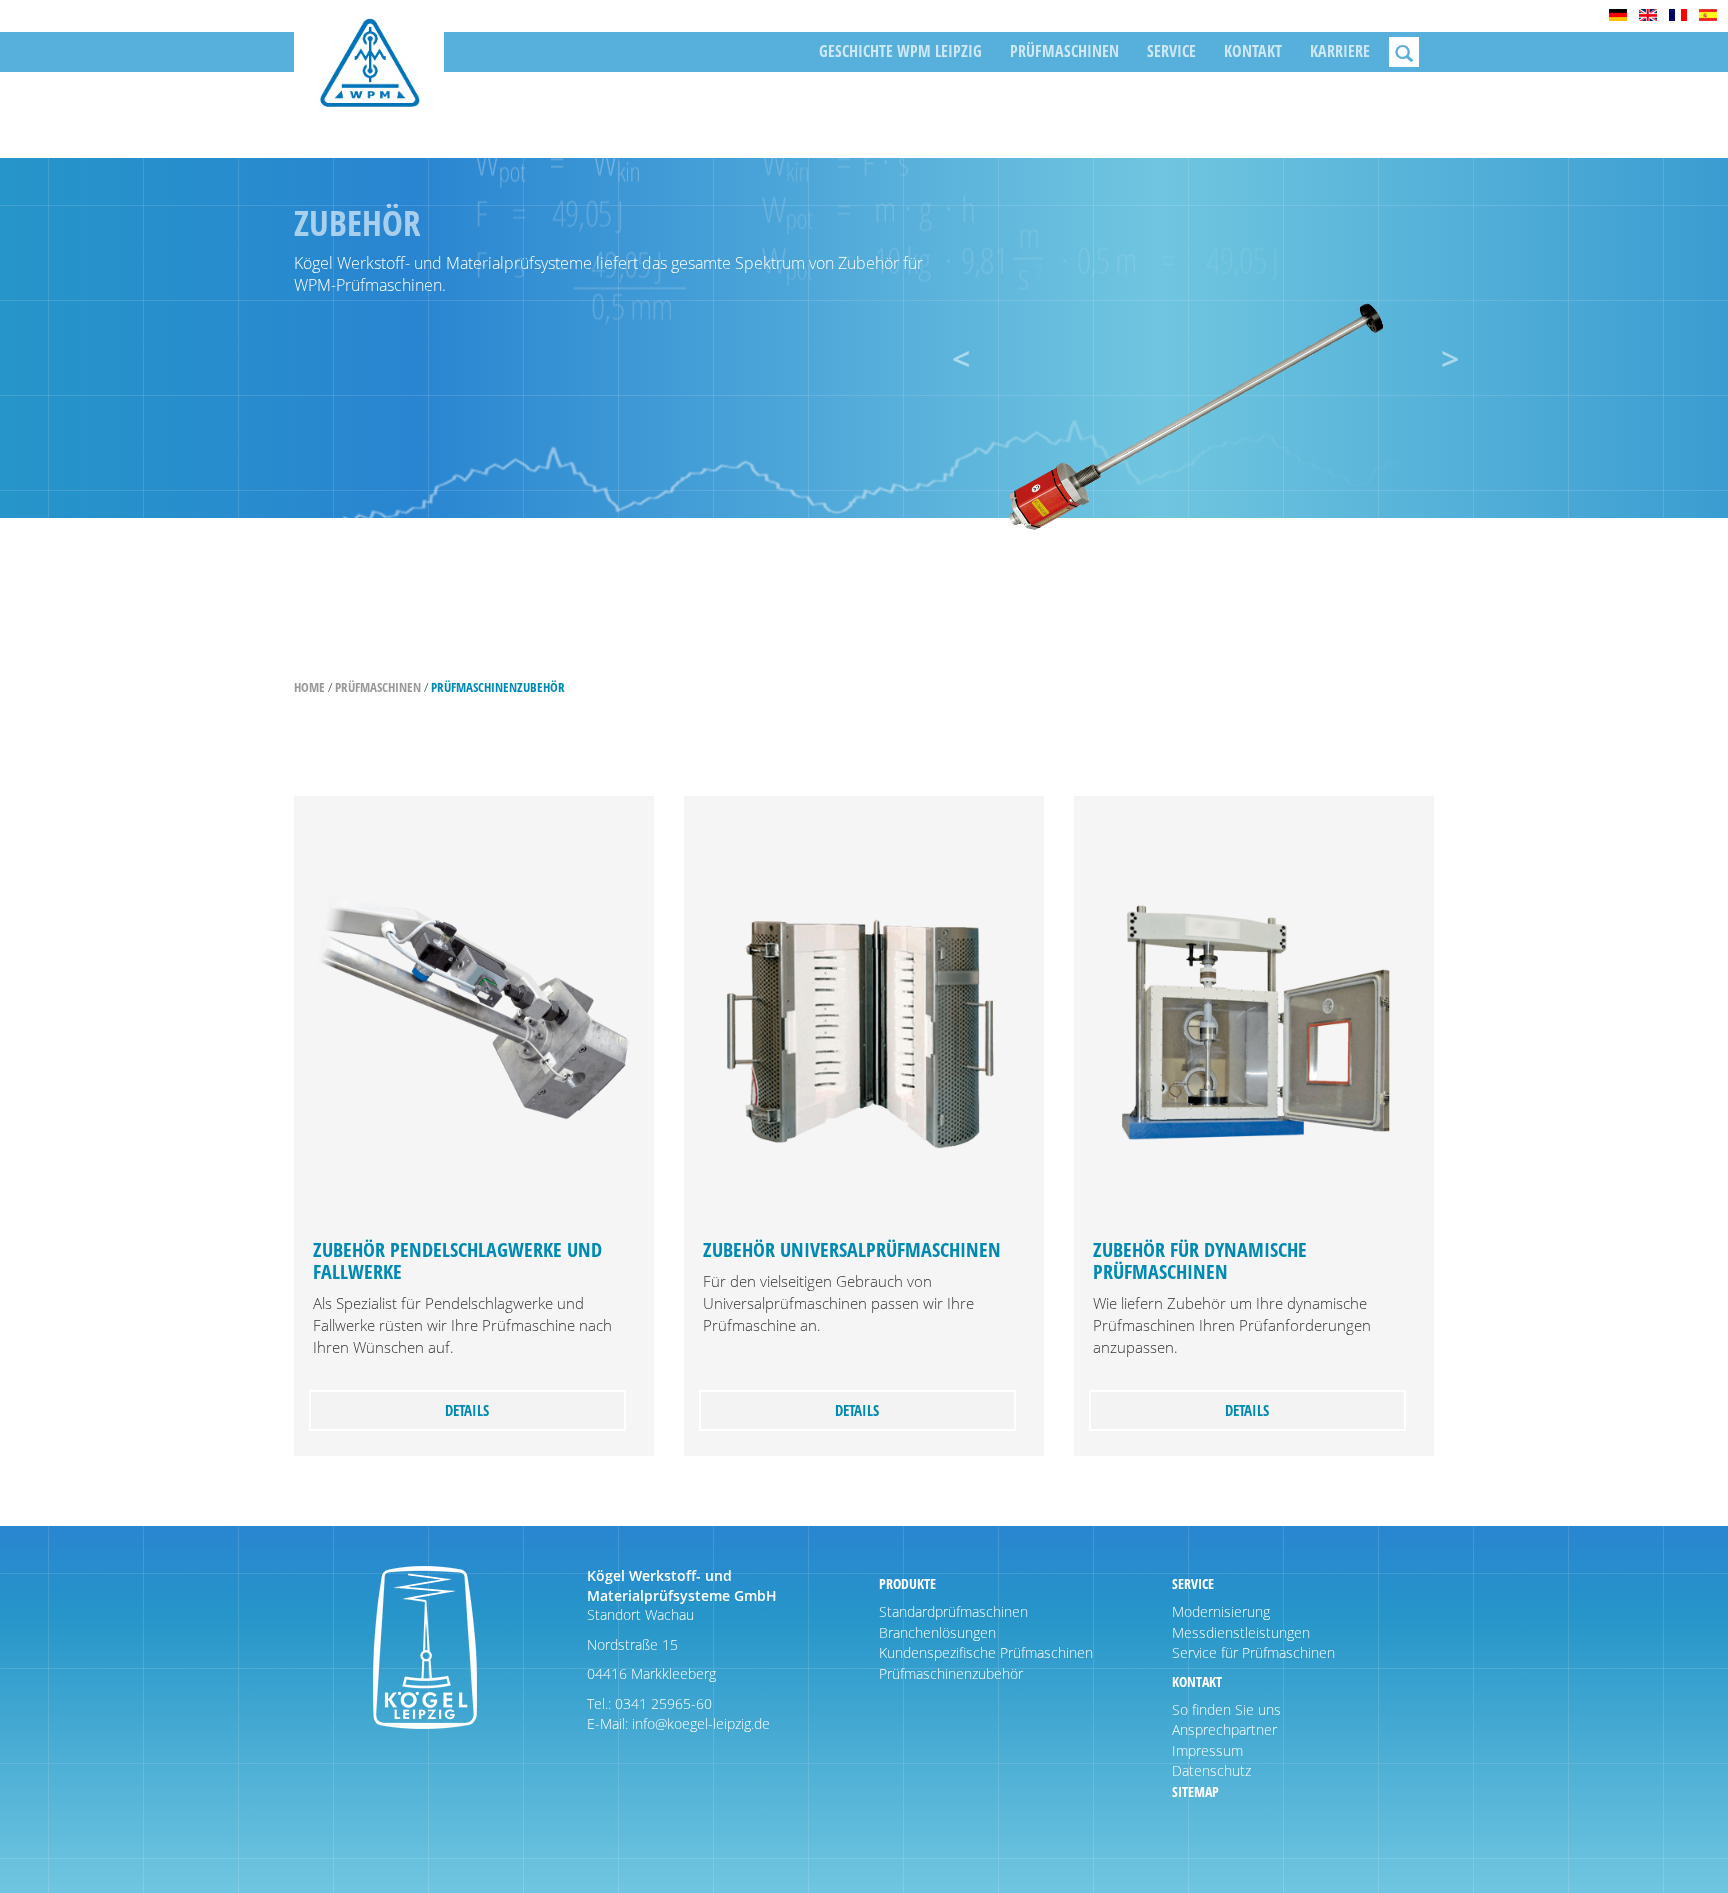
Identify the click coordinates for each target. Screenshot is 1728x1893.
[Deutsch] (1618, 15)
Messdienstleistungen (1241, 1632)
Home (309, 687)
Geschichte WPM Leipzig (900, 51)
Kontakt (1253, 51)
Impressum (1207, 1750)
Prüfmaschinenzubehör (498, 687)
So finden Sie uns (1226, 1709)
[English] (1648, 15)
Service (1171, 51)
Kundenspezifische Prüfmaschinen (986, 1652)
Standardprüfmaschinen (953, 1611)
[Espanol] (1708, 15)
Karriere (1340, 51)
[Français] (1678, 15)
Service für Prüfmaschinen (1253, 1652)
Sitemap (1195, 1791)
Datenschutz (1211, 1770)
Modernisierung (1221, 1611)
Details (467, 1410)
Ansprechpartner (1224, 1729)
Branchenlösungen (937, 1632)
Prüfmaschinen (1064, 51)
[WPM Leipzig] (369, 77)
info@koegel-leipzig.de (699, 1723)
